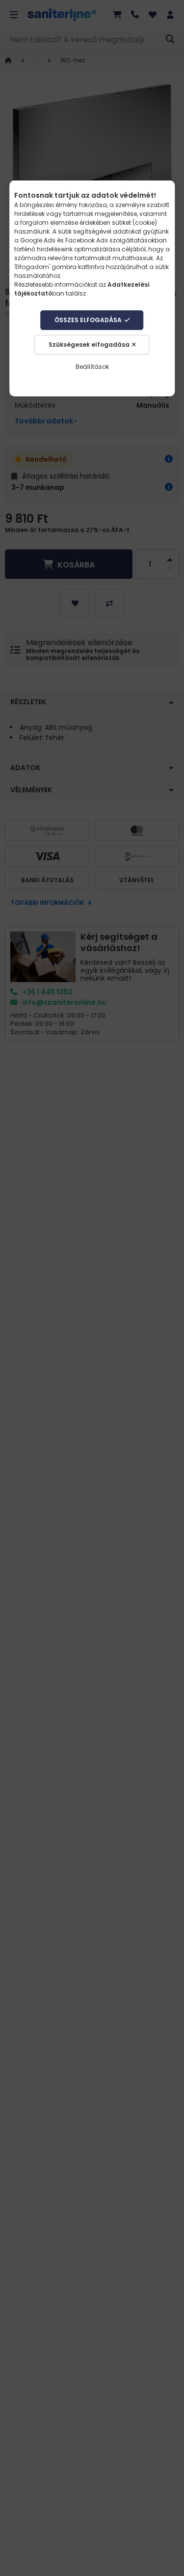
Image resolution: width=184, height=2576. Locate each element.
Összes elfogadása (88, 320)
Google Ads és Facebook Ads (64, 240)
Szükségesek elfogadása (89, 344)
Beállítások (92, 367)
